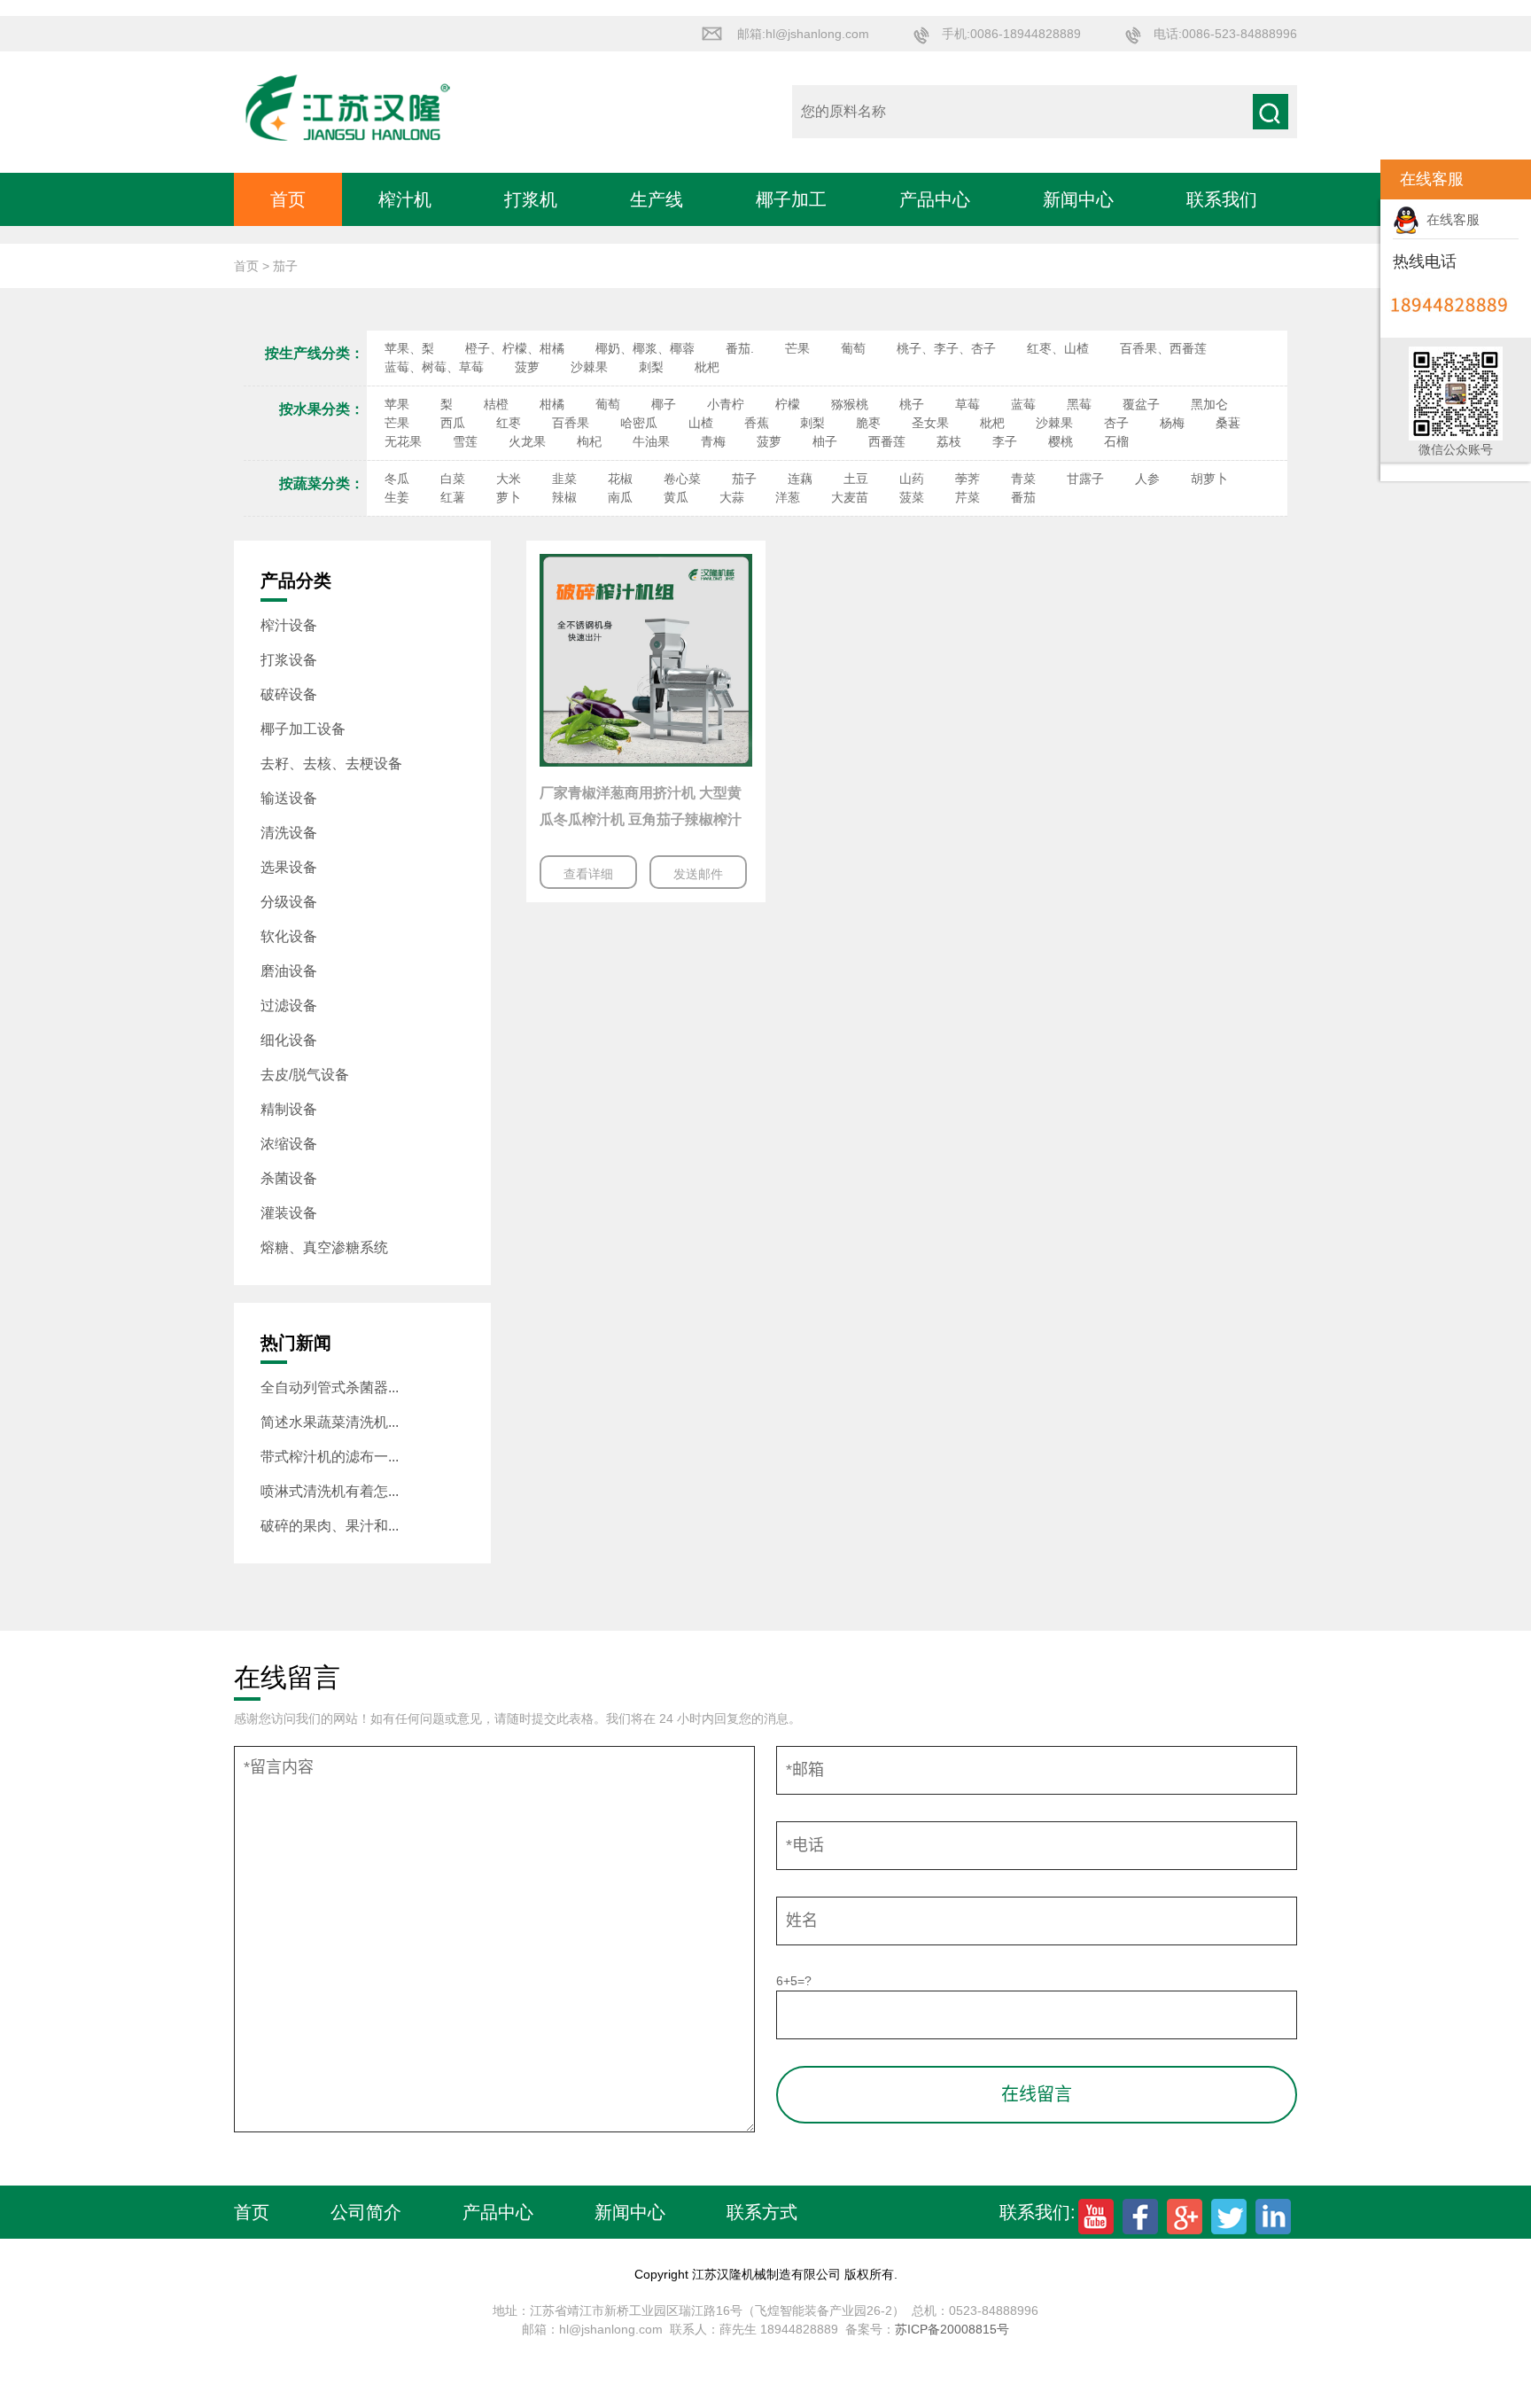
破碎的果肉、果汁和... (330, 1526)
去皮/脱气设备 (305, 1075)
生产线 (657, 199)
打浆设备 (289, 660)
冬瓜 (397, 479)
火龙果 (527, 441)
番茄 (1023, 497)
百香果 (571, 423)
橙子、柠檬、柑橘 (515, 348)
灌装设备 (289, 1213)
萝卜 (509, 497)
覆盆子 (1141, 404)
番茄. (740, 348)
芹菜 (968, 497)
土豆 (856, 479)
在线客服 (1449, 219)
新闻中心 (1078, 199)
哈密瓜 (639, 423)
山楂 (701, 423)
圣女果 (930, 423)
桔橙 (496, 404)
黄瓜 (676, 497)
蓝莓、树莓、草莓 (434, 367)
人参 (1147, 479)
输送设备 (289, 798)
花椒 (620, 479)
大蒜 (732, 497)
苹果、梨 (409, 348)
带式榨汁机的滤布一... (330, 1457)
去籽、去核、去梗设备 (331, 764)
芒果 (797, 348)
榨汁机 (405, 199)
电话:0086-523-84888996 (1225, 34)
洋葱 (788, 497)
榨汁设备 (289, 625)
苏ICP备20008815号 (952, 2329)
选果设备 (289, 867)
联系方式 (762, 2212)
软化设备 (289, 936)
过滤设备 (289, 1005)
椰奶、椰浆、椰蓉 (645, 348)
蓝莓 (1023, 404)
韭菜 (564, 479)
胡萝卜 (1209, 479)
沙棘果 (589, 367)
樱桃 (1061, 441)
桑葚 (1228, 423)
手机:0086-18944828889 (1011, 34)
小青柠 (726, 404)
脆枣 (868, 423)
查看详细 (588, 874)
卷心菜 (682, 479)
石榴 (1116, 441)
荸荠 (968, 479)
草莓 (968, 404)
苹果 (397, 404)
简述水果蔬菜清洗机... (330, 1422)
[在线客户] (1358, 179)
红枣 (509, 423)
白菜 (453, 479)
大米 (509, 479)
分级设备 (289, 902)
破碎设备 (289, 694)
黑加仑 (1209, 404)
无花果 (403, 441)
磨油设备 (289, 971)
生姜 (397, 497)
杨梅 (1172, 423)
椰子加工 (791, 199)
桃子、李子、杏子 (946, 348)
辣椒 (564, 497)
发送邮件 (698, 874)
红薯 (453, 497)
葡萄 (853, 348)
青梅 (713, 441)
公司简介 (366, 2212)
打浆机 (531, 199)
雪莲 (465, 441)
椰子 (664, 404)
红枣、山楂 (1058, 348)
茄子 (744, 479)
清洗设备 (289, 833)
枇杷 (707, 367)
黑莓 (1079, 404)
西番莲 (887, 441)
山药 (912, 479)
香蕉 (757, 423)
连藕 (800, 479)
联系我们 (1222, 199)
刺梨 (651, 367)
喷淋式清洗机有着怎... (330, 1491)
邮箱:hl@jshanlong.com (803, 34)
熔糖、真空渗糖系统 (324, 1247)
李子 (1005, 441)
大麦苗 (850, 497)
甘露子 (1085, 479)
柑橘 (552, 404)
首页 (288, 199)
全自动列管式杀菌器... (330, 1387)
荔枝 (949, 441)
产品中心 (935, 199)
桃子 (912, 404)
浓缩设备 (289, 1144)
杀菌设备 (289, 1178)
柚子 (825, 441)
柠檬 (788, 404)
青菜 (1023, 479)
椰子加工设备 (303, 729)
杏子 (1116, 423)
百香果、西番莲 (1163, 348)
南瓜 (620, 497)
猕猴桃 (850, 404)
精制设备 (289, 1109)
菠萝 (527, 367)
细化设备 (289, 1040)
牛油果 (651, 441)
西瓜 (453, 423)
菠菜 (912, 497)
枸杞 (589, 441)
